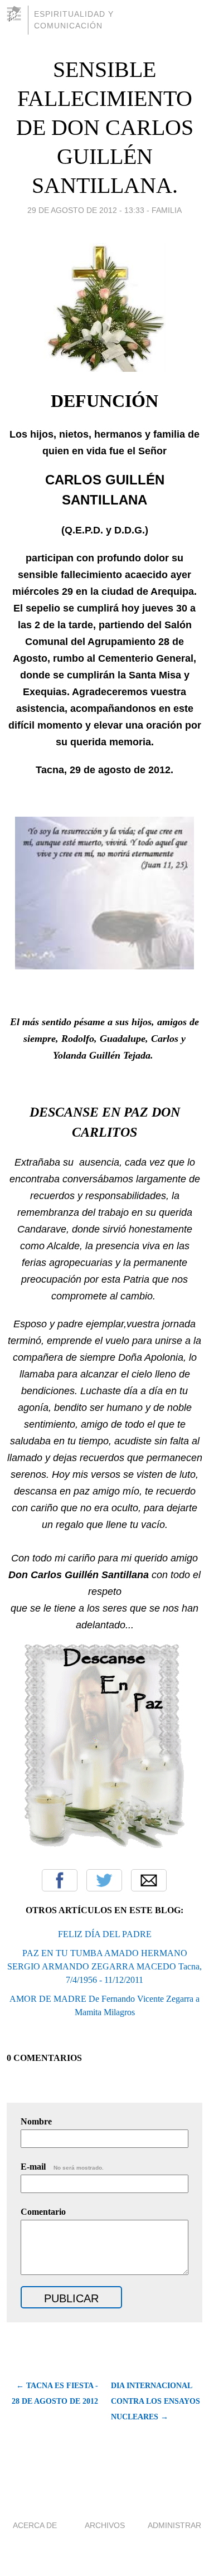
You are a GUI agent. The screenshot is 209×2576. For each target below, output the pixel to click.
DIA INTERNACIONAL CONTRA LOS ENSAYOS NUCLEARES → (155, 2401)
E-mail (62, 2167)
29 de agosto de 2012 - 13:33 (86, 210)
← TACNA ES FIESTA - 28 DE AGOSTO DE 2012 (55, 2393)
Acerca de (35, 2525)
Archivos (105, 2525)
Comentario (43, 2212)
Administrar (174, 2525)
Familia (167, 210)
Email (149, 1880)
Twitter (104, 1880)
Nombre (36, 2121)
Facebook (60, 1880)
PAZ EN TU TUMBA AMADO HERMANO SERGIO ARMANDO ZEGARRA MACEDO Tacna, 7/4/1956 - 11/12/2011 (104, 1966)
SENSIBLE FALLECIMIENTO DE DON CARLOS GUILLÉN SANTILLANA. (105, 127)
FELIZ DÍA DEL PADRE (105, 1934)
